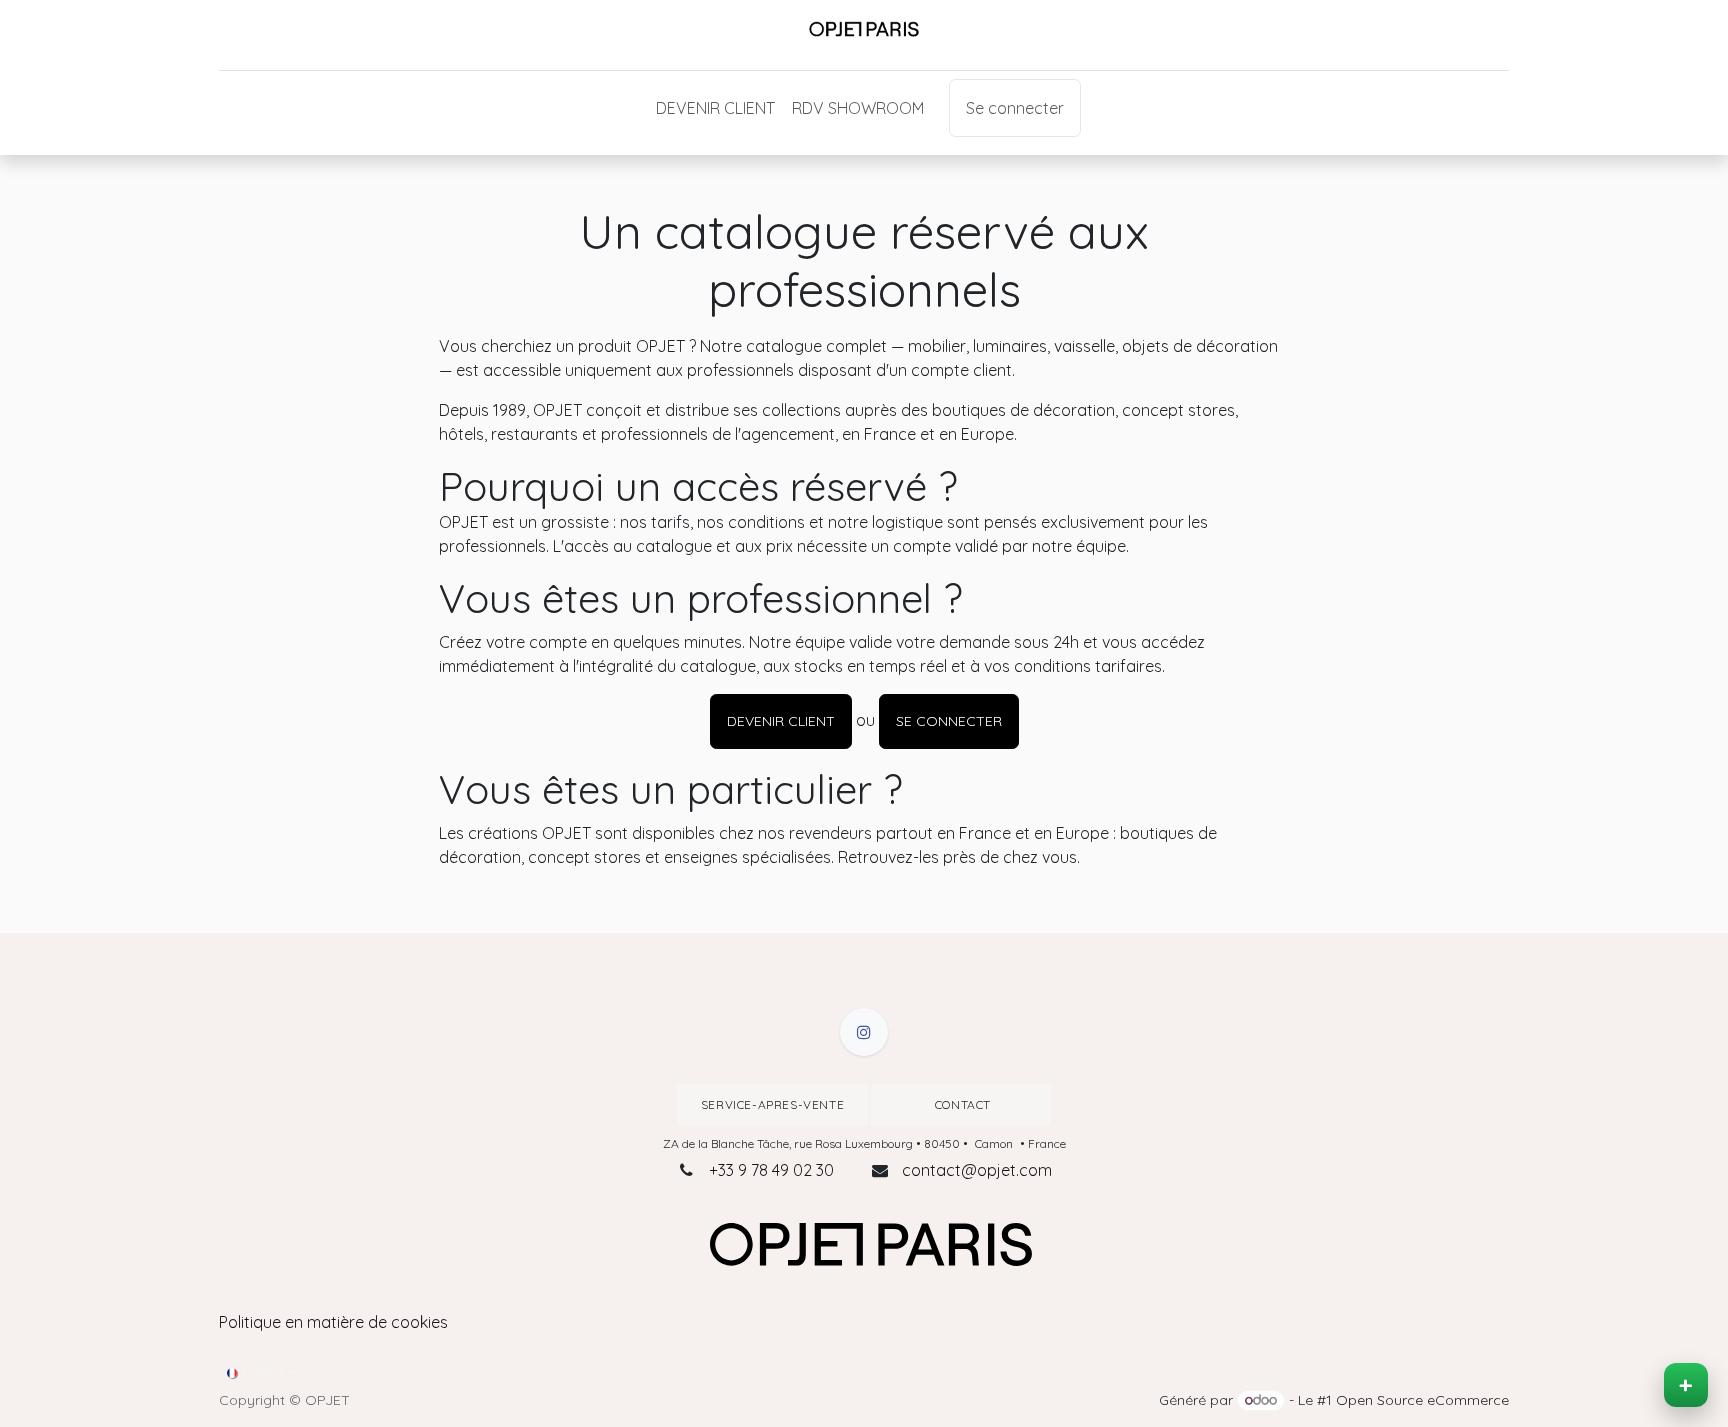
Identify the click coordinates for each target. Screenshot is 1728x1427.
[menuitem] (715, 108)
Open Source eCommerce (1422, 1400)
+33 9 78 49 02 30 (771, 1170)
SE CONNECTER (949, 721)
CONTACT (961, 1104)
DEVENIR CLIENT (781, 721)
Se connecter (1015, 108)
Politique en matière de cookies (333, 1322)
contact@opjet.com (977, 1170)
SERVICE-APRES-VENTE (772, 1104)
